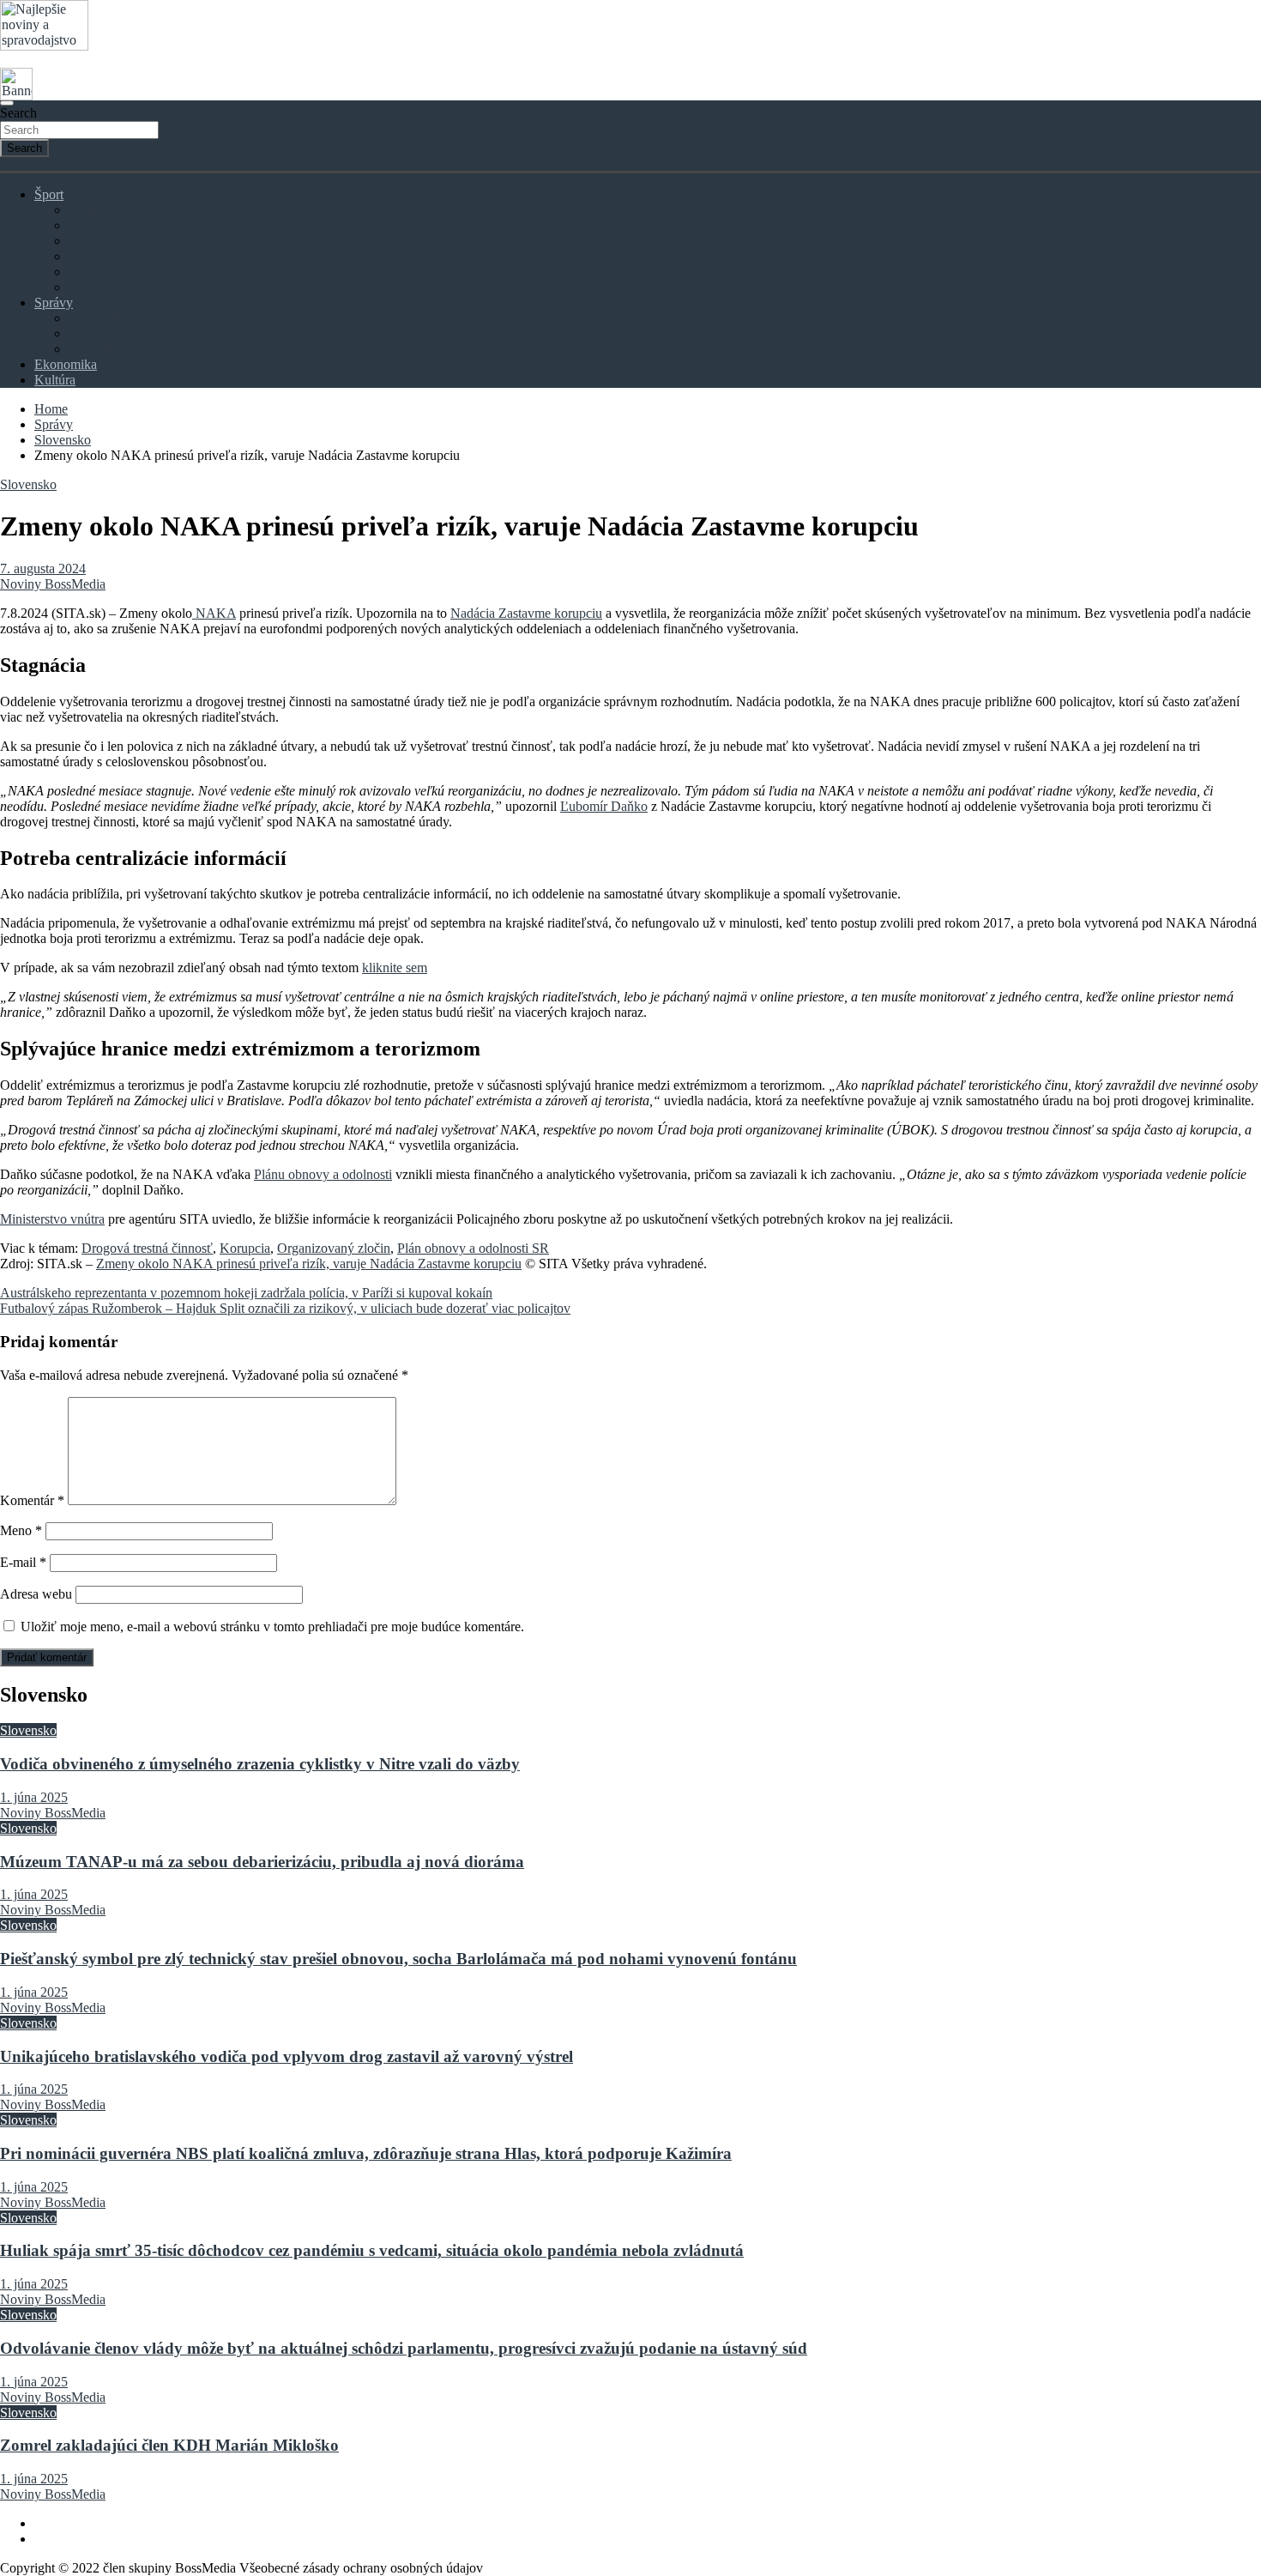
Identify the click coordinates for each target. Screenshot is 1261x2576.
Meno (21, 1530)
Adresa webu (36, 1594)
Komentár (32, 1500)
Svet (81, 333)
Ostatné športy (108, 287)
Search (18, 113)
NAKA (214, 613)
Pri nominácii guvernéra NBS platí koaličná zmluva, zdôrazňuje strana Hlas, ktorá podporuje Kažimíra (366, 2153)
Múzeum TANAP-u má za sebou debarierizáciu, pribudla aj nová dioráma (262, 1862)
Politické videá (109, 349)
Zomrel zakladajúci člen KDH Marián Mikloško (169, 2445)
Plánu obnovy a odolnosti (323, 1174)
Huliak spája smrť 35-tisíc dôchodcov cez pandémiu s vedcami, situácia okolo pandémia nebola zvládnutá (372, 2250)
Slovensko (97, 318)
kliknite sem (395, 968)
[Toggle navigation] (7, 103)
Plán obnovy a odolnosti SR (473, 1248)
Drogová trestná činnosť (147, 1248)
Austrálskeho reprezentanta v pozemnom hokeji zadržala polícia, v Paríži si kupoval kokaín (246, 1293)
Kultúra (55, 380)
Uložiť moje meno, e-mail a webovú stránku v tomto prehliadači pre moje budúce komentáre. (272, 1627)
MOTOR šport (109, 256)
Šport (49, 194)
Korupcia (245, 1248)
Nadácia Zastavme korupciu (526, 613)
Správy (54, 302)
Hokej (85, 225)
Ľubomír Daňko (604, 806)
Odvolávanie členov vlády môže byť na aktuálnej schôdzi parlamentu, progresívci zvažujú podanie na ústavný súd (404, 2348)
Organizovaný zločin (334, 1248)
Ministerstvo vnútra (52, 1219)
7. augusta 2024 (43, 568)
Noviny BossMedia (53, 584)
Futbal (86, 210)
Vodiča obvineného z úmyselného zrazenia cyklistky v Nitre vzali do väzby (260, 1764)
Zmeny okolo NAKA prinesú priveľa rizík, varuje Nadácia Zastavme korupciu (309, 1264)
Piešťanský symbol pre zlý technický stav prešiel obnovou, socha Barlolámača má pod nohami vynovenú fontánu (398, 1959)
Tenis (83, 272)
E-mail (23, 1562)
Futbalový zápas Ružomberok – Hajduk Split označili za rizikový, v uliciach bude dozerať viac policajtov (285, 1308)
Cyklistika (96, 241)
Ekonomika (66, 364)
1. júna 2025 (34, 1797)
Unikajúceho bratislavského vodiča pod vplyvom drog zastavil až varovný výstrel (287, 2056)
